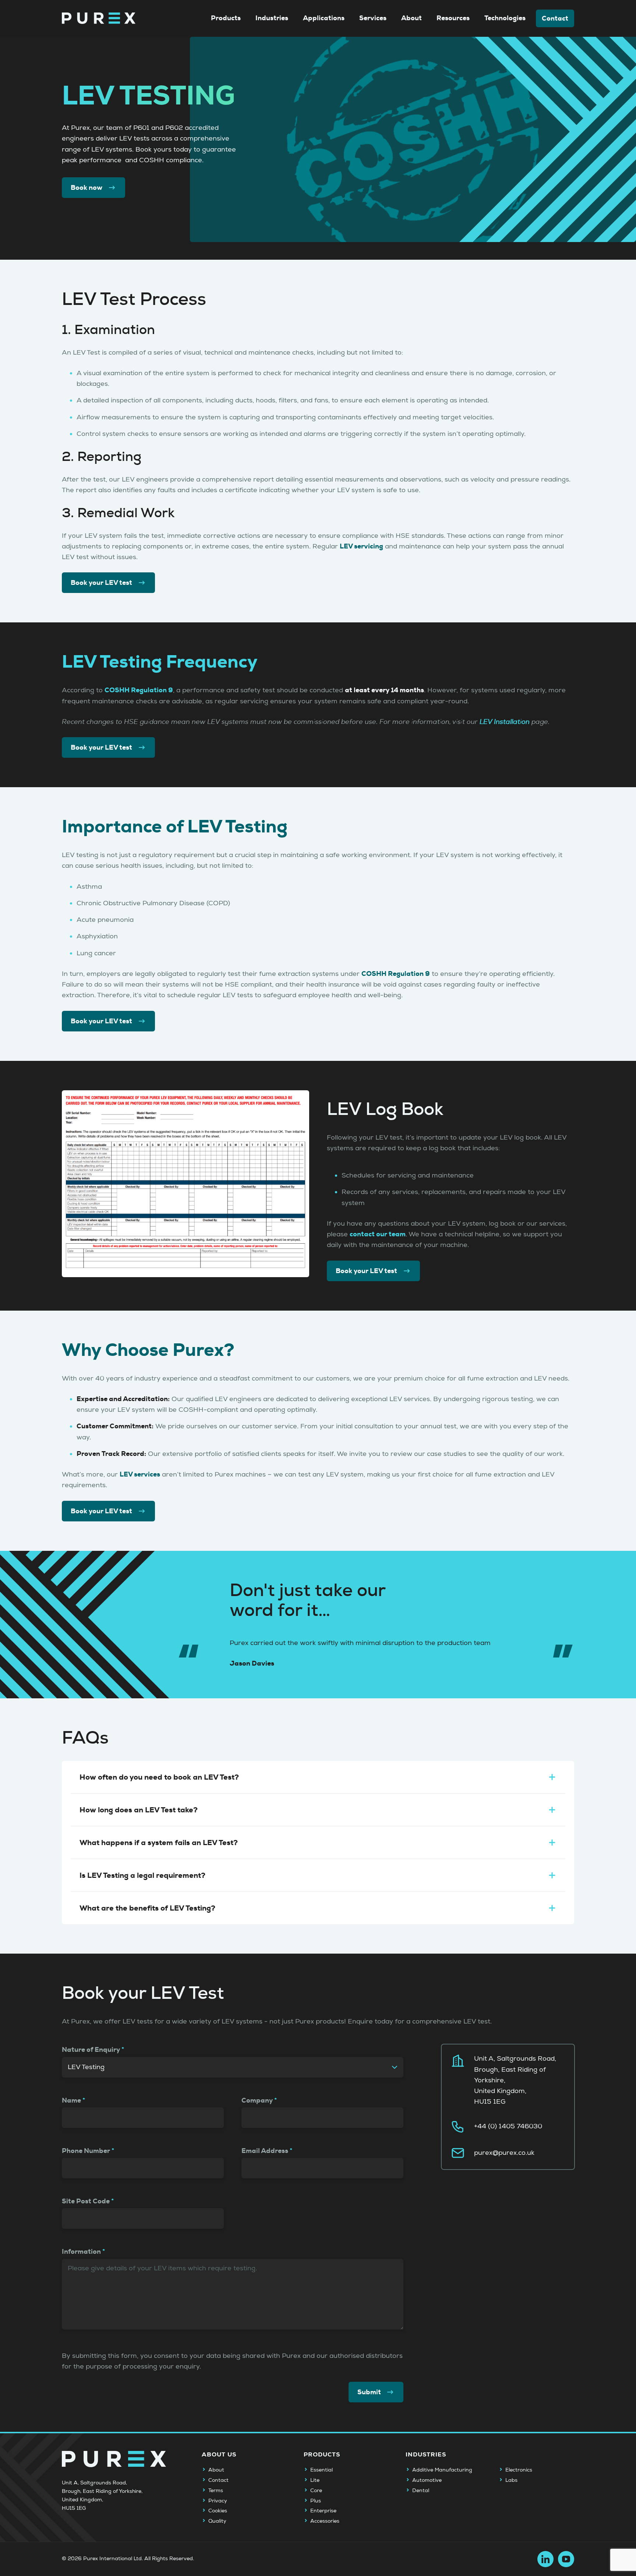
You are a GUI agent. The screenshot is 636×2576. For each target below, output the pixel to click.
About (411, 18)
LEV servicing (361, 546)
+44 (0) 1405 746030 (508, 2126)
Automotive (427, 2480)
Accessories (325, 2521)
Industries (272, 18)
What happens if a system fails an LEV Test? (159, 1843)
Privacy (218, 2501)
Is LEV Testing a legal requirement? (142, 1875)
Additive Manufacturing (442, 2470)
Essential (321, 2470)
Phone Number (86, 2151)
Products (226, 18)
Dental (421, 2491)
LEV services (140, 1474)
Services (373, 18)
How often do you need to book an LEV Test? (159, 1777)
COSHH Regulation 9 (139, 690)
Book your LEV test (101, 583)
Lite (315, 2480)
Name (71, 2100)
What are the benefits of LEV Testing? (147, 1908)
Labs (511, 2480)
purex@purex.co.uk (504, 2153)
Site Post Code (86, 2201)
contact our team (378, 1234)
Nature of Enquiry (91, 2050)
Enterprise (323, 2511)
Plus (316, 2501)
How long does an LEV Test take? (139, 1810)
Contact (555, 18)
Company (257, 2100)
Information (81, 2252)
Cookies (218, 2511)
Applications (324, 18)
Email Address (265, 2151)
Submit (369, 2392)
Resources (453, 18)
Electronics (519, 2470)
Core (316, 2491)
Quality (217, 2521)
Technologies (505, 18)
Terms (216, 2491)
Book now (86, 188)
